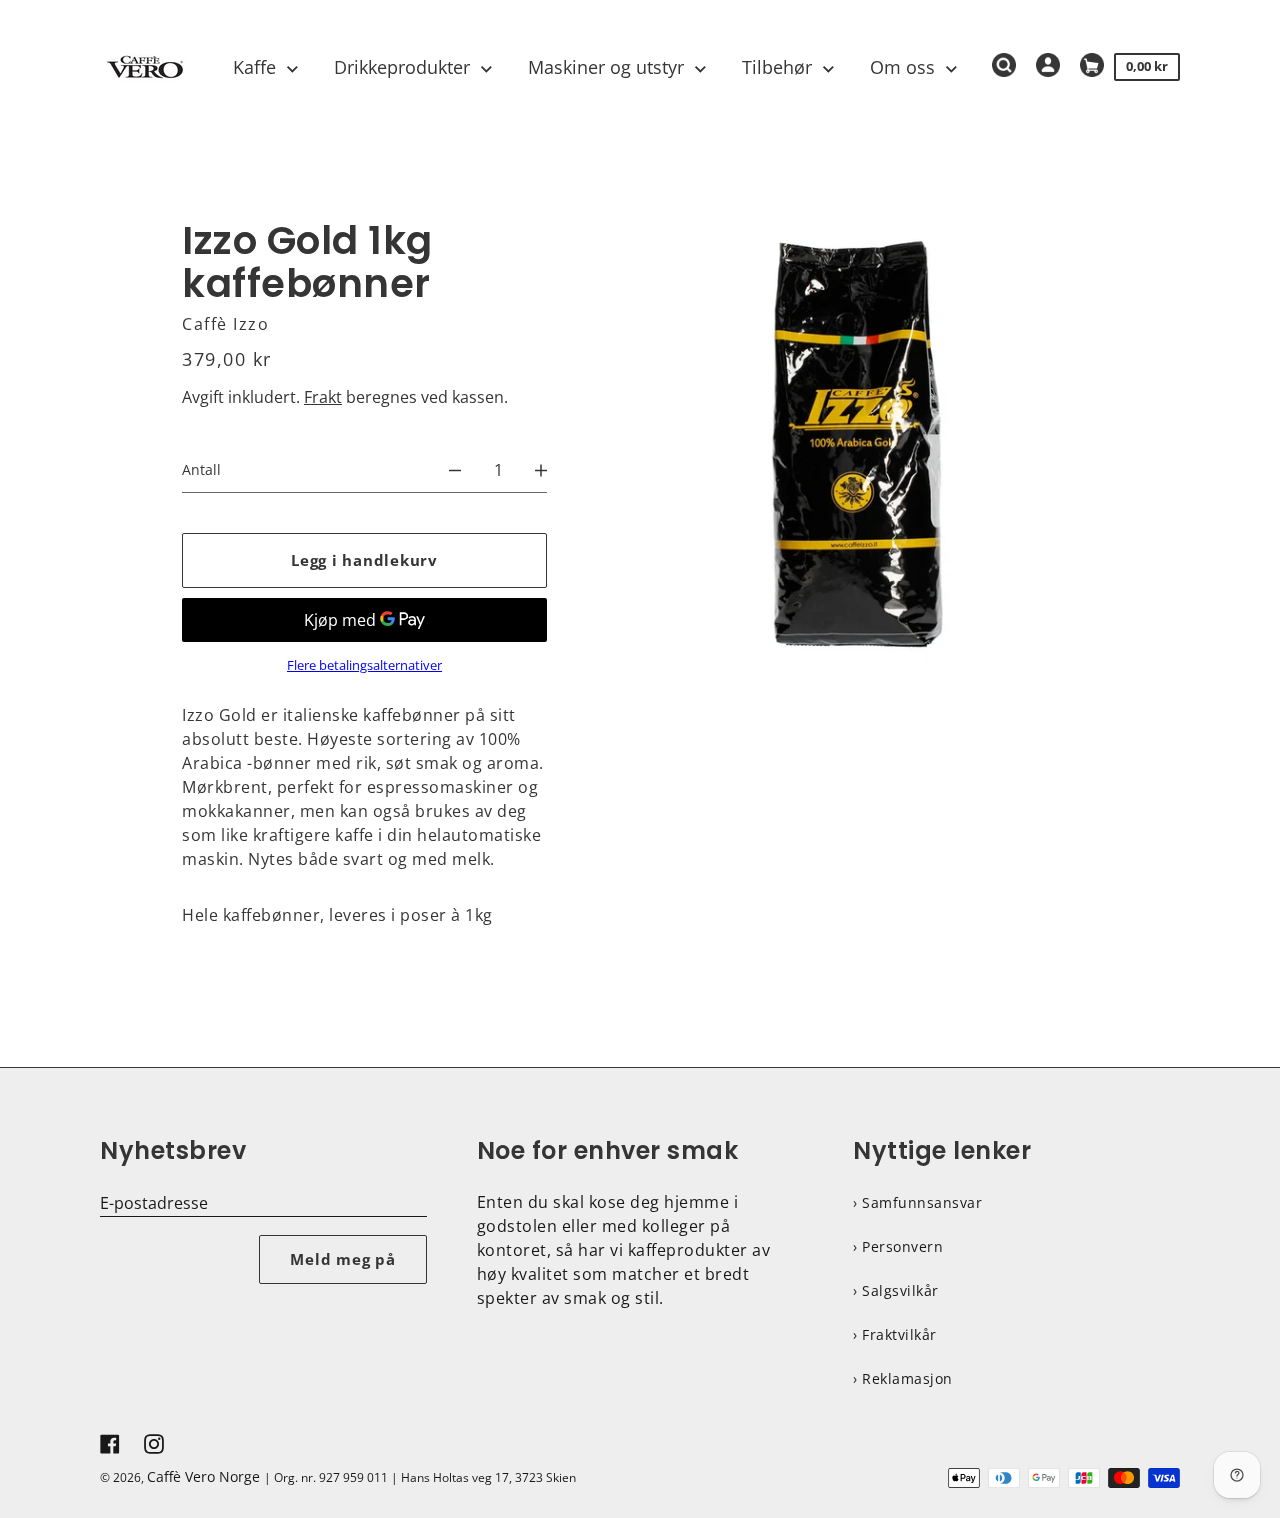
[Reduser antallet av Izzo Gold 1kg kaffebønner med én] (455, 470)
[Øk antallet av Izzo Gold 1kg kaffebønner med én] (541, 470)
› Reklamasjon (903, 1378)
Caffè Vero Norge (203, 1476)
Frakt (323, 397)
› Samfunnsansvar (917, 1202)
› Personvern (898, 1246)
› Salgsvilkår (896, 1290)
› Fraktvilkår (895, 1334)
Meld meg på (342, 1259)
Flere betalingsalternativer (364, 665)
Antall (201, 469)
